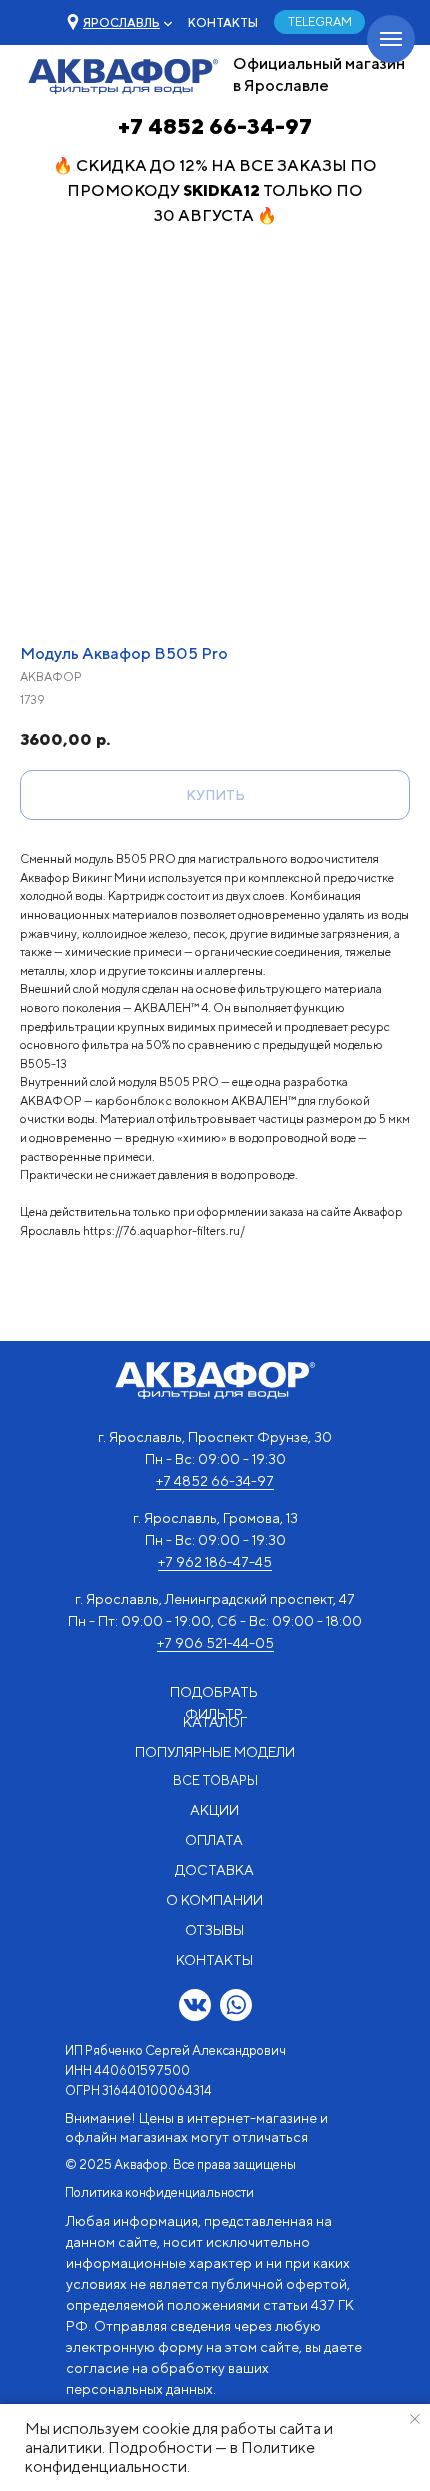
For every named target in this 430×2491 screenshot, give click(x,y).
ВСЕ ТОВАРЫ (215, 1780)
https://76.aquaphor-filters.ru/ (164, 1230)
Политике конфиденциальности (170, 2457)
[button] (121, 22)
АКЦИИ (214, 1810)
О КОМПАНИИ (214, 1900)
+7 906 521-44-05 (215, 1643)
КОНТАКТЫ (223, 22)
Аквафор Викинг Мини (83, 877)
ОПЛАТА (214, 1840)
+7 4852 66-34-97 (215, 126)
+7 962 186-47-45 (215, 1562)
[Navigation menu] (391, 39)
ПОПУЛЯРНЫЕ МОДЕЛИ (215, 1752)
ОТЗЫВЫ (214, 1930)
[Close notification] (415, 2419)
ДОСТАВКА (214, 1870)
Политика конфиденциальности (159, 2192)
